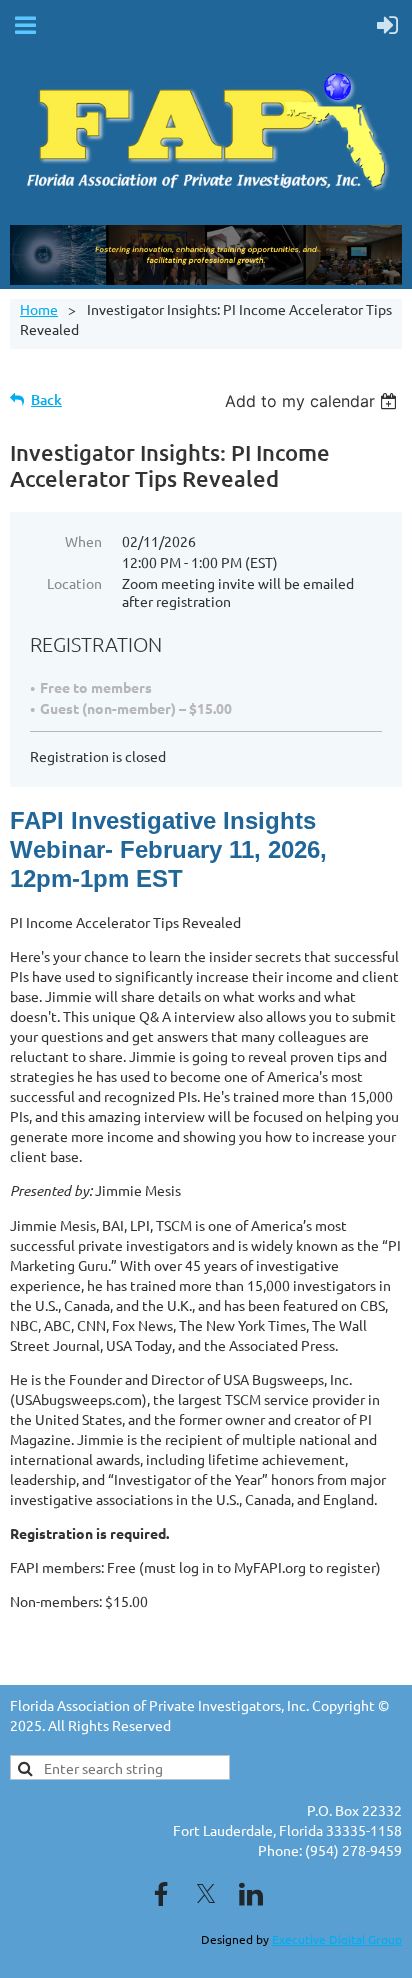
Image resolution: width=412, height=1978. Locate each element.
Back (46, 399)
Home (39, 309)
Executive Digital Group (337, 1939)
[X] (206, 1894)
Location (74, 583)
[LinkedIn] (251, 1894)
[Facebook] (161, 1894)
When (83, 541)
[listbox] (313, 401)
